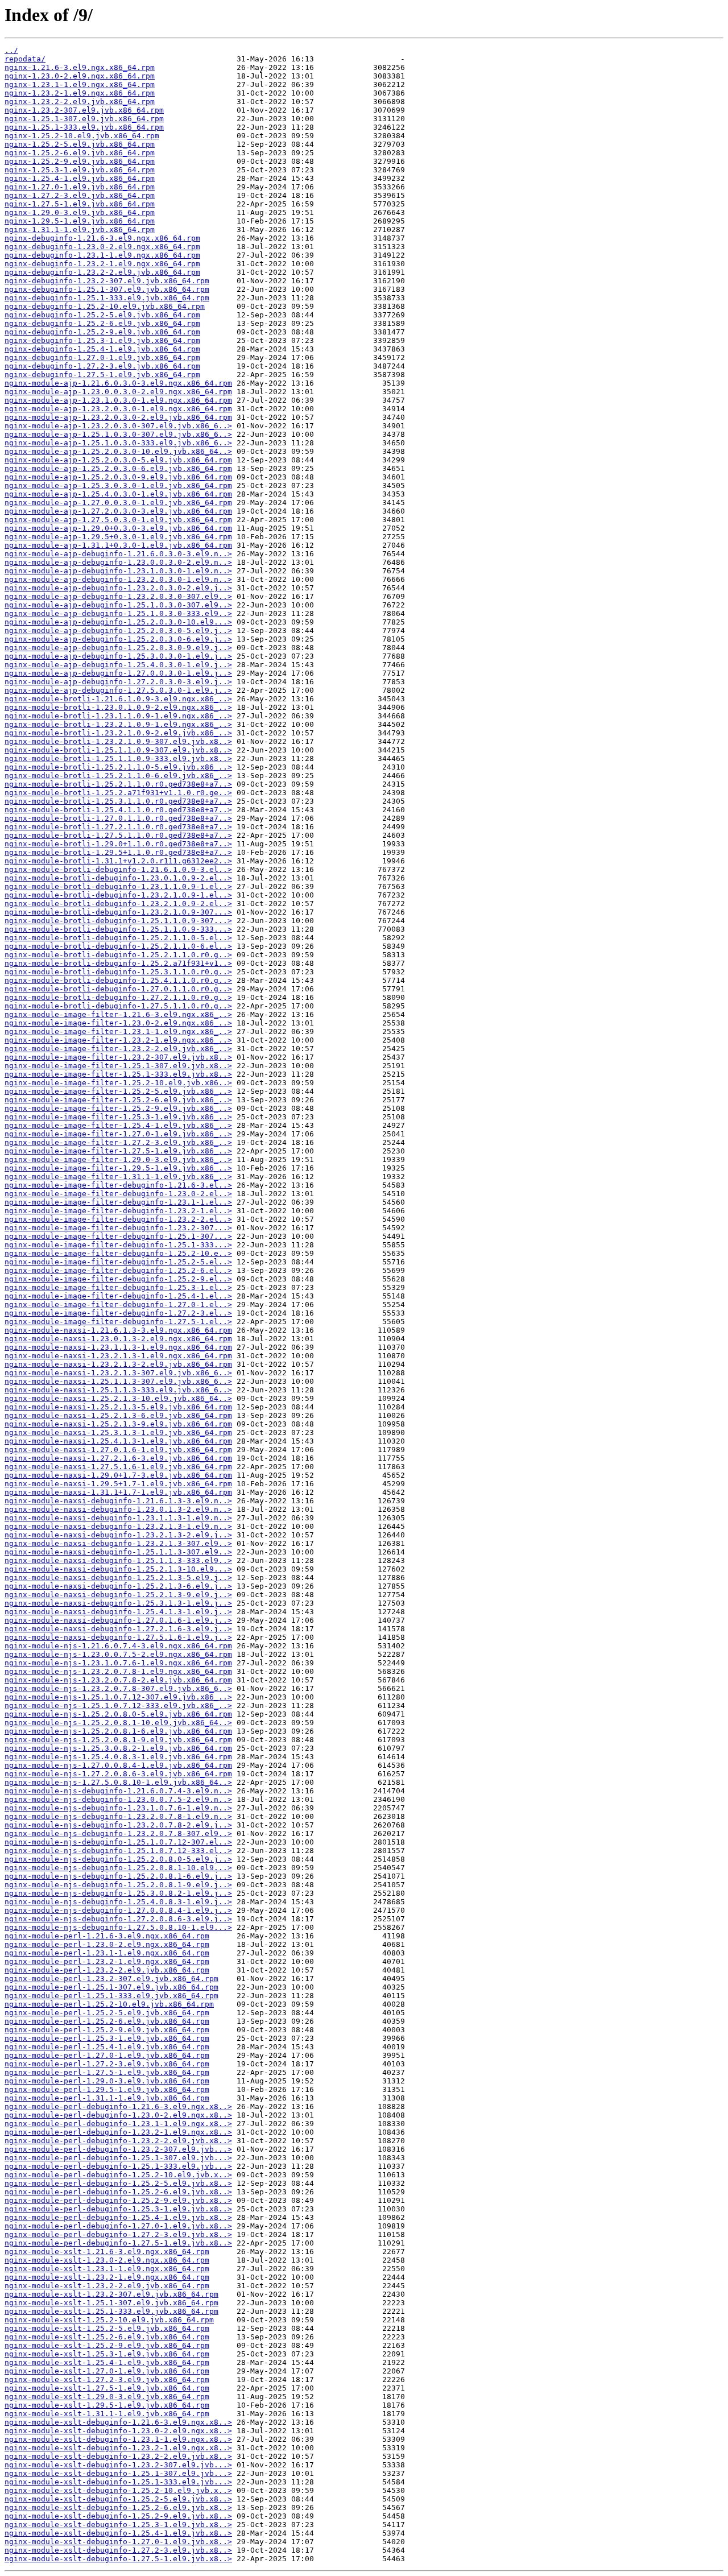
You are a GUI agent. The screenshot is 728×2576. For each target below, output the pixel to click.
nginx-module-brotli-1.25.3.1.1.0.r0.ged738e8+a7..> (118, 801)
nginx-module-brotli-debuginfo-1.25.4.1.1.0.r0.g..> (118, 980)
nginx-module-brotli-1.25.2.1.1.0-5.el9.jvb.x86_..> (118, 767)
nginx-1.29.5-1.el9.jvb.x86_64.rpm (80, 221)
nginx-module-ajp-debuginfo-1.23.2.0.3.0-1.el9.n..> (118, 579)
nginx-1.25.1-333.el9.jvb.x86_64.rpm (84, 127)
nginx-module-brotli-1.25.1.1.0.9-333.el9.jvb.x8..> (118, 758)
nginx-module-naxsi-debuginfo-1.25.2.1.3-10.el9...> (118, 1569)
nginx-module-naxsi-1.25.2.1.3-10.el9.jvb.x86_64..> (118, 1398)
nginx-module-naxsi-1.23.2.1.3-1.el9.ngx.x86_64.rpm (118, 1356)
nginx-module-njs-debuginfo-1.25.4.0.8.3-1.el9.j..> (118, 1902)
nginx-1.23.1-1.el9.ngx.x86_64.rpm (80, 84)
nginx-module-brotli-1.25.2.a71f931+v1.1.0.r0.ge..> (118, 793)
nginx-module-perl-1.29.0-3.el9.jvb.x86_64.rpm (107, 2081)
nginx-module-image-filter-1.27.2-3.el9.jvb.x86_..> (118, 1142)
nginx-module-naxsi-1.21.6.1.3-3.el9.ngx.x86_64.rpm (118, 1330)
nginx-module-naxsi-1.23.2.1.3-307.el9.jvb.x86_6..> (118, 1373)
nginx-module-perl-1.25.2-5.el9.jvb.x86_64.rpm (107, 2013)
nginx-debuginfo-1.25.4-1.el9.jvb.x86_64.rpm (102, 349)
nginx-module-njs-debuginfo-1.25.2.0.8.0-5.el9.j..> (118, 1859)
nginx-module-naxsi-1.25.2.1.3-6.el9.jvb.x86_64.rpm (118, 1415)
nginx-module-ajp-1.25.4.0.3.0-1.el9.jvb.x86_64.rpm (118, 494)
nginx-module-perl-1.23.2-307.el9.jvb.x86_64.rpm (111, 1978)
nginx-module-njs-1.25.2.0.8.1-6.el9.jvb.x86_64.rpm (118, 1731)
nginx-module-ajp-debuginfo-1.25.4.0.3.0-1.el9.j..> (118, 665)
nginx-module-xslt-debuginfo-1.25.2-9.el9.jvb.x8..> (118, 2516)
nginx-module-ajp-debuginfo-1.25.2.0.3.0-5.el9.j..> (118, 630)
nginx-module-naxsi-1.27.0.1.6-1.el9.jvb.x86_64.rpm (118, 1450)
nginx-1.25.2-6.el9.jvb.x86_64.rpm (80, 153)
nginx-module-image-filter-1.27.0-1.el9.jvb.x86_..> (118, 1134)
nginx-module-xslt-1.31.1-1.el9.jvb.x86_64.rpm (107, 2414)
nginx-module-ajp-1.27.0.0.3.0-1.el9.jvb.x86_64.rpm (118, 503)
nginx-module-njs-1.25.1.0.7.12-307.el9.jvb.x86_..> (118, 1697)
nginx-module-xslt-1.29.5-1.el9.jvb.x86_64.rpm (107, 2405)
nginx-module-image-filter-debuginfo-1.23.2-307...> (118, 1228)
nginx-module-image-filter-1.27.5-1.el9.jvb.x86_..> (118, 1151)
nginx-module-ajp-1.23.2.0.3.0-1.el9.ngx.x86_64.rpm (118, 409)
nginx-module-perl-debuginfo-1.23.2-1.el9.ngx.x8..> (118, 2132)
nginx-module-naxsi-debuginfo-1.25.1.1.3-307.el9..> (118, 1552)
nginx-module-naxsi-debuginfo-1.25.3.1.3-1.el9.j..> (118, 1603)
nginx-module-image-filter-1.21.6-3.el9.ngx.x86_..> (118, 1014)
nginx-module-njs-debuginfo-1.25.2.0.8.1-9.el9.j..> (118, 1885)
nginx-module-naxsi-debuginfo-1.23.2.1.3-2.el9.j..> (118, 1535)
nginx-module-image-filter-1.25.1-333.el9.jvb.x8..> (118, 1074)
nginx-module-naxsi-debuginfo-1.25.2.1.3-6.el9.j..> (118, 1586)
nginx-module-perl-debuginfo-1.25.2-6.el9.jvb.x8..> (118, 2192)
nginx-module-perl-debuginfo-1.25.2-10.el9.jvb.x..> (118, 2175)
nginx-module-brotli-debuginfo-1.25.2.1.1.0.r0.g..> (118, 955)
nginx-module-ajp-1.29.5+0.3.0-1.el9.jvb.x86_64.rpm (118, 537)
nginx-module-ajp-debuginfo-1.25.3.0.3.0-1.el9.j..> (118, 656)
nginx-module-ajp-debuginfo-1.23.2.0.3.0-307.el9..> (118, 596)
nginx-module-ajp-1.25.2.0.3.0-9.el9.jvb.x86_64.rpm (118, 477)
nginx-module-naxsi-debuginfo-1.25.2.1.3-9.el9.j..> (118, 1595)
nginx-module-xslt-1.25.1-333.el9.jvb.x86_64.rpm (111, 2311)
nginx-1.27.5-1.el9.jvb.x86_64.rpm (80, 204)
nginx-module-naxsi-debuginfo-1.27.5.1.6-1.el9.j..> (118, 1637)
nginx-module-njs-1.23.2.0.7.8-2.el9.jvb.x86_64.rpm (118, 1680)
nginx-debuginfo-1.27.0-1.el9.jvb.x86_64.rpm (102, 357)
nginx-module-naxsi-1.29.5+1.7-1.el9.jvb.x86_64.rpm (118, 1484)
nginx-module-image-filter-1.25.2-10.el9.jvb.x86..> (118, 1083)
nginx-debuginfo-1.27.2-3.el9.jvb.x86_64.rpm (102, 366)
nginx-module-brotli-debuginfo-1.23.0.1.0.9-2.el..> (118, 878)
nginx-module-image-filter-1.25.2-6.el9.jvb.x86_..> (118, 1100)
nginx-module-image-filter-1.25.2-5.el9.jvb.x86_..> (118, 1091)
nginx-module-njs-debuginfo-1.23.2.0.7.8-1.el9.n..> (118, 1816)
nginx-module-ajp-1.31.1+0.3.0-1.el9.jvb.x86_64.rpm (118, 545)
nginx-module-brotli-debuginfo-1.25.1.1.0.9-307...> (118, 921)
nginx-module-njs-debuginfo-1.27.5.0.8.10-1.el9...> (118, 1927)
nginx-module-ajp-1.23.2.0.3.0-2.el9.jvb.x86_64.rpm (118, 417)
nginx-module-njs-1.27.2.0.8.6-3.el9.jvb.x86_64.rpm (118, 1774)
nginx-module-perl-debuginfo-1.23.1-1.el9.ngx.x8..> (118, 2124)
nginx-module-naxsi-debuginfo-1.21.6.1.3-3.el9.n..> (118, 1501)
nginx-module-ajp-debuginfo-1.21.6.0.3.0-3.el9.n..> (118, 554)
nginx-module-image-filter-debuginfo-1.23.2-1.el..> (118, 1211)
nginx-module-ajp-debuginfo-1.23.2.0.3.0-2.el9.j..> (118, 588)
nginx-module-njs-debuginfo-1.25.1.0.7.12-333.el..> (118, 1851)
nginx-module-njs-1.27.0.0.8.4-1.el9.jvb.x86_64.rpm (118, 1765)
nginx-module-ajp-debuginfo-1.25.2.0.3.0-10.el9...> (118, 622)
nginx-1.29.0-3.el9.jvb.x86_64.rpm (80, 212)
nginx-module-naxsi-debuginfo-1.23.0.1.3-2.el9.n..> (118, 1509)
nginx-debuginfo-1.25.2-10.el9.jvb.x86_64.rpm (105, 306)
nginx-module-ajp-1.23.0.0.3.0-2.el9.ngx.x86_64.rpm (118, 392)
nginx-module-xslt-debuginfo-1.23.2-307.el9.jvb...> (118, 2465)
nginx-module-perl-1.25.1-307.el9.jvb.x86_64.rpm (111, 1987)
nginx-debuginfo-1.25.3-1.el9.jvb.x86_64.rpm (102, 340)
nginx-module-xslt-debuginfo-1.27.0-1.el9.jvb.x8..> (118, 2542)
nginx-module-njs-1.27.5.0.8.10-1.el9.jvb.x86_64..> (118, 1782)
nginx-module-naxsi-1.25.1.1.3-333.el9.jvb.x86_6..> (118, 1390)
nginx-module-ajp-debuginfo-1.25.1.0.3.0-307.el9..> (118, 605)
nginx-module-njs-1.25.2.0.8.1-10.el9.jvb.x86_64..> (118, 1723)
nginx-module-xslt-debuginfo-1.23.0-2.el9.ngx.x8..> (118, 2431)
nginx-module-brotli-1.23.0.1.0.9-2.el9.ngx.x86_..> (118, 707)
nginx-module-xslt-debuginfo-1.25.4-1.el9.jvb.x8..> (118, 2533)
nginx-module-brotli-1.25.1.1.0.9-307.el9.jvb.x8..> (118, 750)
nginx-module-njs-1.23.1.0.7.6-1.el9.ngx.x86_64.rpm (118, 1663)
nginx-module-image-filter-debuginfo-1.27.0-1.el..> (118, 1304)
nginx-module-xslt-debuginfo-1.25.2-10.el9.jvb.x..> (118, 2490)
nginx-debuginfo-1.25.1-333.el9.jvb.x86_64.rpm (107, 298)
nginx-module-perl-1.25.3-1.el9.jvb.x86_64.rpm (107, 2038)
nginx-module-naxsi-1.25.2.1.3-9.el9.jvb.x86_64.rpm (118, 1424)
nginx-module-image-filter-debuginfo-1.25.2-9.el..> (118, 1279)
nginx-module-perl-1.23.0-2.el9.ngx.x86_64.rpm (107, 1944)
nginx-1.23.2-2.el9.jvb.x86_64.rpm (80, 102)
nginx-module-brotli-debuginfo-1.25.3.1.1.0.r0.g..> (118, 972)
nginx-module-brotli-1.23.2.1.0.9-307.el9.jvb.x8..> (118, 741)
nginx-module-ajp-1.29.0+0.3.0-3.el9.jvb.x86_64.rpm (118, 528)
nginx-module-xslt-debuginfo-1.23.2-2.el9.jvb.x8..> (118, 2456)
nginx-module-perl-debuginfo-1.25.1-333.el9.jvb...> (118, 2166)
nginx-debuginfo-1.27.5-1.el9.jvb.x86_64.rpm (102, 375)
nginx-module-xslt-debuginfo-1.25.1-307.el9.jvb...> (118, 2473)
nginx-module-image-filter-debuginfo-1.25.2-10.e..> (118, 1253)
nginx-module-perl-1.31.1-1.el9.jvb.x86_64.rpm (107, 2098)
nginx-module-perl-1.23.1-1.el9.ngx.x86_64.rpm (107, 1953)
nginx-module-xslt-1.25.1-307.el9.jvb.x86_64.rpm (111, 2303)
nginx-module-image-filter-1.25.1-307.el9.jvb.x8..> (118, 1066)
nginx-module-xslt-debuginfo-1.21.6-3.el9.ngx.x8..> (118, 2422)
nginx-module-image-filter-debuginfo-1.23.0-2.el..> (118, 1194)
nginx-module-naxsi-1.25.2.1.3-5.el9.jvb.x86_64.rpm (118, 1407)
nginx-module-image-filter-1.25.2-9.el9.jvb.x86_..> (118, 1108)
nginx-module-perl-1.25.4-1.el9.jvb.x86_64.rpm (107, 2047)
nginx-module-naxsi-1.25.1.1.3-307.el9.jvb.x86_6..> (118, 1381)
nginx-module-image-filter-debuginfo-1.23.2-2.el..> (118, 1219)
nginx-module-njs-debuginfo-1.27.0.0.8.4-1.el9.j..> (118, 1910)
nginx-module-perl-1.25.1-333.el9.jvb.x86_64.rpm (111, 1996)
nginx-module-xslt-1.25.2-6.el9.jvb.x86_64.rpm (107, 2337)
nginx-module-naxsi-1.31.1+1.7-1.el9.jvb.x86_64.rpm (118, 1492)
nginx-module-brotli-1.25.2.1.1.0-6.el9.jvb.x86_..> (118, 776)
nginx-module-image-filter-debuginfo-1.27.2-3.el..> (118, 1313)
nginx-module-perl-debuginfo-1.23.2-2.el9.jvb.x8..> (118, 2141)
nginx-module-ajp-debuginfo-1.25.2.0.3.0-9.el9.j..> (118, 648)
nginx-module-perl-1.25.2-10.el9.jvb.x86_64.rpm (109, 2004)
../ (11, 50)
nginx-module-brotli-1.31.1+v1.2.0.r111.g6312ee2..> (118, 861)
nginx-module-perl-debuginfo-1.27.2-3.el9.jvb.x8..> (118, 2234)
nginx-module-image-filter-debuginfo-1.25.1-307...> (118, 1236)
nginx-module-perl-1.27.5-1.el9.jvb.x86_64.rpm (107, 2072)
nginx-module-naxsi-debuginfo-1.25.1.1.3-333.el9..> (118, 1560)
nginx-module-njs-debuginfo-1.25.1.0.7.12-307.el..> (118, 1842)
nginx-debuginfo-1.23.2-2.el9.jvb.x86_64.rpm (102, 272)
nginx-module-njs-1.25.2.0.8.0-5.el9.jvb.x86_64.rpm (118, 1714)
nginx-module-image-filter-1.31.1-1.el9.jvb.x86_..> (118, 1177)
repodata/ (25, 59)
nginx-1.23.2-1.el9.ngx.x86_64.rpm (80, 93)
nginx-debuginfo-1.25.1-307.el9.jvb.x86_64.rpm (107, 289)
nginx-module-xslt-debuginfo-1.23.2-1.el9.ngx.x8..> (118, 2448)
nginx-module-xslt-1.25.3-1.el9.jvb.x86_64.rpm (107, 2354)
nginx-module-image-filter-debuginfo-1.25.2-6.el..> (118, 1270)
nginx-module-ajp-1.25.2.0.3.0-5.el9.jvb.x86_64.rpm (118, 460)
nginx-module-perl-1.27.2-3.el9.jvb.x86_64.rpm (107, 2064)
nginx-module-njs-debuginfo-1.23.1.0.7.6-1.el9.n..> (118, 1808)
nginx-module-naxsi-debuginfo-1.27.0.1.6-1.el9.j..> (118, 1620)
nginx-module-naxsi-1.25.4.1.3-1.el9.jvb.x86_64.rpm (118, 1441)
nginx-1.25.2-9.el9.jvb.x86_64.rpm (80, 161)
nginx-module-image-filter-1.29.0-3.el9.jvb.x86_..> (118, 1159)
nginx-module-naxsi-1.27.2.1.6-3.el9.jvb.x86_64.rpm (118, 1458)
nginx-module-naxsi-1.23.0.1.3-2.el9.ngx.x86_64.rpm (118, 1339)
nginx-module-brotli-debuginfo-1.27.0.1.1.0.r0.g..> (118, 989)
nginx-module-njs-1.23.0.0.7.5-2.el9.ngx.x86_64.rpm (118, 1654)
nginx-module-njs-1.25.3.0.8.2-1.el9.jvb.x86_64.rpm (118, 1748)
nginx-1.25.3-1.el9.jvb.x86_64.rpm (80, 170)
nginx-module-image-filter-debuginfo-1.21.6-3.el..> (118, 1185)
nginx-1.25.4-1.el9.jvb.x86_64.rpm (80, 178)
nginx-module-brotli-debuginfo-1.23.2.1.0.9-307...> (118, 912)
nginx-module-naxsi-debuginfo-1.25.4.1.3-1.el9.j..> (118, 1612)
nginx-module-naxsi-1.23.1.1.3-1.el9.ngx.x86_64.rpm (118, 1347)
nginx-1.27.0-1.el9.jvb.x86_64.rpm (80, 187)
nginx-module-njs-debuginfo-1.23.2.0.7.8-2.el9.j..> (118, 1825)
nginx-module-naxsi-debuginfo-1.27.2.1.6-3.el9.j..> (118, 1629)
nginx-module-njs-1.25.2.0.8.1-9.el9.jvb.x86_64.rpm (118, 1740)
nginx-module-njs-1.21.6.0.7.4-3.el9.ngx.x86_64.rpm (118, 1646)
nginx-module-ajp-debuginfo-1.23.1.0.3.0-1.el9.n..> (118, 571)
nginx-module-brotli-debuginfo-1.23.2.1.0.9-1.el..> (118, 895)
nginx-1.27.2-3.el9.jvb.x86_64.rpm (80, 195)
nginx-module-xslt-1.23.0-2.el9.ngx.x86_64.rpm (107, 2260)
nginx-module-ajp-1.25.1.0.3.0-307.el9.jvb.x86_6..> (118, 434)
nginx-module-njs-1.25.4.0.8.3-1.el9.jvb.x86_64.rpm (118, 1757)
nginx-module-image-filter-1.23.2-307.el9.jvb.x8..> (118, 1057)
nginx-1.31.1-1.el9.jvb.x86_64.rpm (80, 230)
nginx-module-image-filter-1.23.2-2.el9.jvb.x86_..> (118, 1049)
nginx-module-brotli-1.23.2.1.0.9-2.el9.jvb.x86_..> (118, 733)
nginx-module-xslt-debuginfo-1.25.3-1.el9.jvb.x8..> (118, 2525)
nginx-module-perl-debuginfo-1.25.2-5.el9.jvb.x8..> (118, 2183)
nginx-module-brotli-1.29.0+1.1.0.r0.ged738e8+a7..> (118, 844)
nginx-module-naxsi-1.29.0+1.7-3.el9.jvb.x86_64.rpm (118, 1475)
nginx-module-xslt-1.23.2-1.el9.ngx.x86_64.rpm (107, 2277)
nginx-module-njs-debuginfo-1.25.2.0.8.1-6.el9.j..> (118, 1876)
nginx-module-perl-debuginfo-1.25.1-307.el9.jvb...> (118, 2158)
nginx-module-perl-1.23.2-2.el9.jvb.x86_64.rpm (107, 1970)
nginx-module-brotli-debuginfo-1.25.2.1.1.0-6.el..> (118, 946)
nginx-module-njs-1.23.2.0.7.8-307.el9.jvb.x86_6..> (118, 1688)
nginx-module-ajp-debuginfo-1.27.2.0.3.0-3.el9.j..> (118, 682)
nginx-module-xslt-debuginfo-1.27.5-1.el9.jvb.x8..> (118, 2559)
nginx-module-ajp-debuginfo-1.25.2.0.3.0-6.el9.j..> (118, 639)
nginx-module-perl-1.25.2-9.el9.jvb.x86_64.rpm (107, 2030)
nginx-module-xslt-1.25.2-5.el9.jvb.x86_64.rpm (107, 2328)
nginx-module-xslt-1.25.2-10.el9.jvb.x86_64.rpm (109, 2320)
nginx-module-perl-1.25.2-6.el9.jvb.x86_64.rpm (107, 2021)
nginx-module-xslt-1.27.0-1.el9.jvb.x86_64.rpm (107, 2371)
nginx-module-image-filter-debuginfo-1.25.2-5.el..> (118, 1262)
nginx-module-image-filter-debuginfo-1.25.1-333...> (118, 1245)
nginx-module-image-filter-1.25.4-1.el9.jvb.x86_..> (118, 1125)
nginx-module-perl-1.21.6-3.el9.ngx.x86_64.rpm (107, 1936)
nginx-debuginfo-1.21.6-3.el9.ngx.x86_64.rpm (102, 238)
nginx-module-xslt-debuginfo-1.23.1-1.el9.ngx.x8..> (118, 2439)
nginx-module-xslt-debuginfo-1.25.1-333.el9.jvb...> (118, 2482)
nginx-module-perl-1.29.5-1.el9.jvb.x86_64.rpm (107, 2089)
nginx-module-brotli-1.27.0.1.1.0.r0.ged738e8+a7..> (118, 818)
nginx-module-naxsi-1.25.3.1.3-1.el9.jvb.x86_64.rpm (118, 1432)
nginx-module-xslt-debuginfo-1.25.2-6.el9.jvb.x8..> (118, 2507)
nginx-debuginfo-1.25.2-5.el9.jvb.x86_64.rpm (102, 315)
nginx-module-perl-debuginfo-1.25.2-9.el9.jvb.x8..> (118, 2200)
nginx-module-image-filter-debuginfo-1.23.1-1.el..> (118, 1202)
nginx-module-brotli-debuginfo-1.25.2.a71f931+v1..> (118, 963)
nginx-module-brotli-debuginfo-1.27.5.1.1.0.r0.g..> (118, 1006)
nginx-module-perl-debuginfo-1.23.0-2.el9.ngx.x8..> (118, 2115)
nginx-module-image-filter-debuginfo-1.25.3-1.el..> (118, 1287)
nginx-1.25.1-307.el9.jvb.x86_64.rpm (84, 119)
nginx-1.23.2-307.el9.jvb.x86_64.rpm (84, 110)
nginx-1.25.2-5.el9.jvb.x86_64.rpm (80, 144)
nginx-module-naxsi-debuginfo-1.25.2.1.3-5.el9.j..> (118, 1578)
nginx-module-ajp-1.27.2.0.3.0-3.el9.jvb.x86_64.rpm (118, 511)
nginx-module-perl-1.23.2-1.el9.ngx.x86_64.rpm (107, 1961)
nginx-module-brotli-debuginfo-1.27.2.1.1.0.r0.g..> (118, 997)
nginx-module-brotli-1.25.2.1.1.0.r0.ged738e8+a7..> (118, 784)
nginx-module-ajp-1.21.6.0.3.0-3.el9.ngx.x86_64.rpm (118, 383)
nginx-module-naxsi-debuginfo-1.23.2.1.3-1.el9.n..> (118, 1526)
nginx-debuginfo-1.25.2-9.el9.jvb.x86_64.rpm (102, 332)
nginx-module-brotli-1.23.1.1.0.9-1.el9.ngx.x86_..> (118, 716)
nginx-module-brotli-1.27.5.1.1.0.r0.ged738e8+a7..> (118, 835)
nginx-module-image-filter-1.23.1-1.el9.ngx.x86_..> (118, 1031)
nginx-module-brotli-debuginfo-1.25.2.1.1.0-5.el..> (118, 938)
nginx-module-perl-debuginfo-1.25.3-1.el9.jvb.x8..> (118, 2209)
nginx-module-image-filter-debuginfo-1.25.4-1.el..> (118, 1296)
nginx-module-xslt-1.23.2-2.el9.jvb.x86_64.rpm (107, 2286)
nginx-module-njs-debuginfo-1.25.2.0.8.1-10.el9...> (118, 1868)
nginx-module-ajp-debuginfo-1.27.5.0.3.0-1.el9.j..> (118, 690)
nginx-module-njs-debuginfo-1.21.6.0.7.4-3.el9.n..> (118, 1791)
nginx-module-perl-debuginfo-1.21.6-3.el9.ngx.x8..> (118, 2106)
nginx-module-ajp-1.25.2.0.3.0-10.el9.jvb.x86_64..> (118, 451)
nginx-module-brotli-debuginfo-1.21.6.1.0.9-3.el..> (118, 869)
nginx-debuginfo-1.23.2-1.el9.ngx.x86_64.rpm (102, 264)
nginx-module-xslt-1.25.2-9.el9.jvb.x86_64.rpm (107, 2345)
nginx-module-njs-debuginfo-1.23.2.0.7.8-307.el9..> (118, 1833)
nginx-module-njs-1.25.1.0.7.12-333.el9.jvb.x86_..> (118, 1705)
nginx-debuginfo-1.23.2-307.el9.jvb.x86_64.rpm (107, 281)
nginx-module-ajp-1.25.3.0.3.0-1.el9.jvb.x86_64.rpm (118, 485)
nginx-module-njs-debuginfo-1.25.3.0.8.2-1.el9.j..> (118, 1893)
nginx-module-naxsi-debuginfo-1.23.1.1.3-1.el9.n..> (118, 1518)
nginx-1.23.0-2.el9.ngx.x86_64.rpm (80, 76)
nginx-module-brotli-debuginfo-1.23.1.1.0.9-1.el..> (118, 886)
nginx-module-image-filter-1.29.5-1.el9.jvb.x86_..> (118, 1168)
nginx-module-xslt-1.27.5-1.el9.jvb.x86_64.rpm (107, 2388)
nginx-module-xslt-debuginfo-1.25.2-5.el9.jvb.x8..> (118, 2499)
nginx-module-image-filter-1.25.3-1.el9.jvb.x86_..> (118, 1117)
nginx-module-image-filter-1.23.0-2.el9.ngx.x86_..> (118, 1023)
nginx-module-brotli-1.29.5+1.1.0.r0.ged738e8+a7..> (118, 852)
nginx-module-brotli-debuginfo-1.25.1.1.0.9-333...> (118, 929)
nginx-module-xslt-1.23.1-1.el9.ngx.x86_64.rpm (107, 2269)
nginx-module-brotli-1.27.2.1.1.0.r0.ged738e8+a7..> (118, 827)
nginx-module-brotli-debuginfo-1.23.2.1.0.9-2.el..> (118, 904)
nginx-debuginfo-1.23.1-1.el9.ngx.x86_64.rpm (102, 255)
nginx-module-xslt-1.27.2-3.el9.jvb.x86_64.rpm (107, 2379)
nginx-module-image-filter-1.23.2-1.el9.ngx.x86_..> (118, 1040)
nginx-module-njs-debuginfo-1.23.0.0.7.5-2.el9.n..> (118, 1799)
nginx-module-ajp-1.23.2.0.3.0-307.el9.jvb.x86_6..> (118, 426)
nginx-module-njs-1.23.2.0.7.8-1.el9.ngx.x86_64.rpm (118, 1671)
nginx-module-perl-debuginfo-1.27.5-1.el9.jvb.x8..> (118, 2243)
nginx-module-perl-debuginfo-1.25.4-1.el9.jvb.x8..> (118, 2217)
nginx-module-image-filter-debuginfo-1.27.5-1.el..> (118, 1322)
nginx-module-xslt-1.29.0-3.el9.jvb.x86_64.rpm (107, 2397)
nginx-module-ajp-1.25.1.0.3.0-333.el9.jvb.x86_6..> (118, 443)
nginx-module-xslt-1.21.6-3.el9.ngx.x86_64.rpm (107, 2252)
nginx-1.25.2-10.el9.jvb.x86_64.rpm (82, 136)
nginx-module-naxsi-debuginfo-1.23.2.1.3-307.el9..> (118, 1543)
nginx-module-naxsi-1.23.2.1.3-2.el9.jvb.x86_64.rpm (118, 1364)
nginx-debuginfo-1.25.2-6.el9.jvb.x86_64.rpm (102, 323)
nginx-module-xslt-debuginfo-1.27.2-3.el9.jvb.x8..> (118, 2550)
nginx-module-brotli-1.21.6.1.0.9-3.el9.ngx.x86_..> (118, 699)
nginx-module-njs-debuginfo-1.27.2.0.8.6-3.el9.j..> (118, 1919)
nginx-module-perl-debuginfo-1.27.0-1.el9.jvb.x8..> (118, 2226)
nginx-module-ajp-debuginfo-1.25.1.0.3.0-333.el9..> (118, 613)
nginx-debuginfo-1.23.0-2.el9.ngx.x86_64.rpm (102, 247)
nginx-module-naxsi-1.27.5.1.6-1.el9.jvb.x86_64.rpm (118, 1467)
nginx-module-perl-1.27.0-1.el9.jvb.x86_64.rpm (107, 2055)
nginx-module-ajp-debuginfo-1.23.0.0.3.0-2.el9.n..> (118, 562)
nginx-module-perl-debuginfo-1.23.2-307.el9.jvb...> (118, 2149)
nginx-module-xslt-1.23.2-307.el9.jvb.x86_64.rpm (111, 2294)
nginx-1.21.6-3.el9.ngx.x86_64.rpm (80, 67)
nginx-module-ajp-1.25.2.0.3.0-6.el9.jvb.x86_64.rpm (118, 468)
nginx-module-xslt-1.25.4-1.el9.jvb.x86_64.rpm (107, 2362)
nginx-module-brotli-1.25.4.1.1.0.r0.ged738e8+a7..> (118, 810)
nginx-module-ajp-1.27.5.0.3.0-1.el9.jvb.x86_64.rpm (118, 520)
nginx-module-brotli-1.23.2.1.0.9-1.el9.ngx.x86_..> (118, 724)
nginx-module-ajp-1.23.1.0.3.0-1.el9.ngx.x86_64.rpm (118, 400)
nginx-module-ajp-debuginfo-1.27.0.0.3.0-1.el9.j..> (118, 673)
